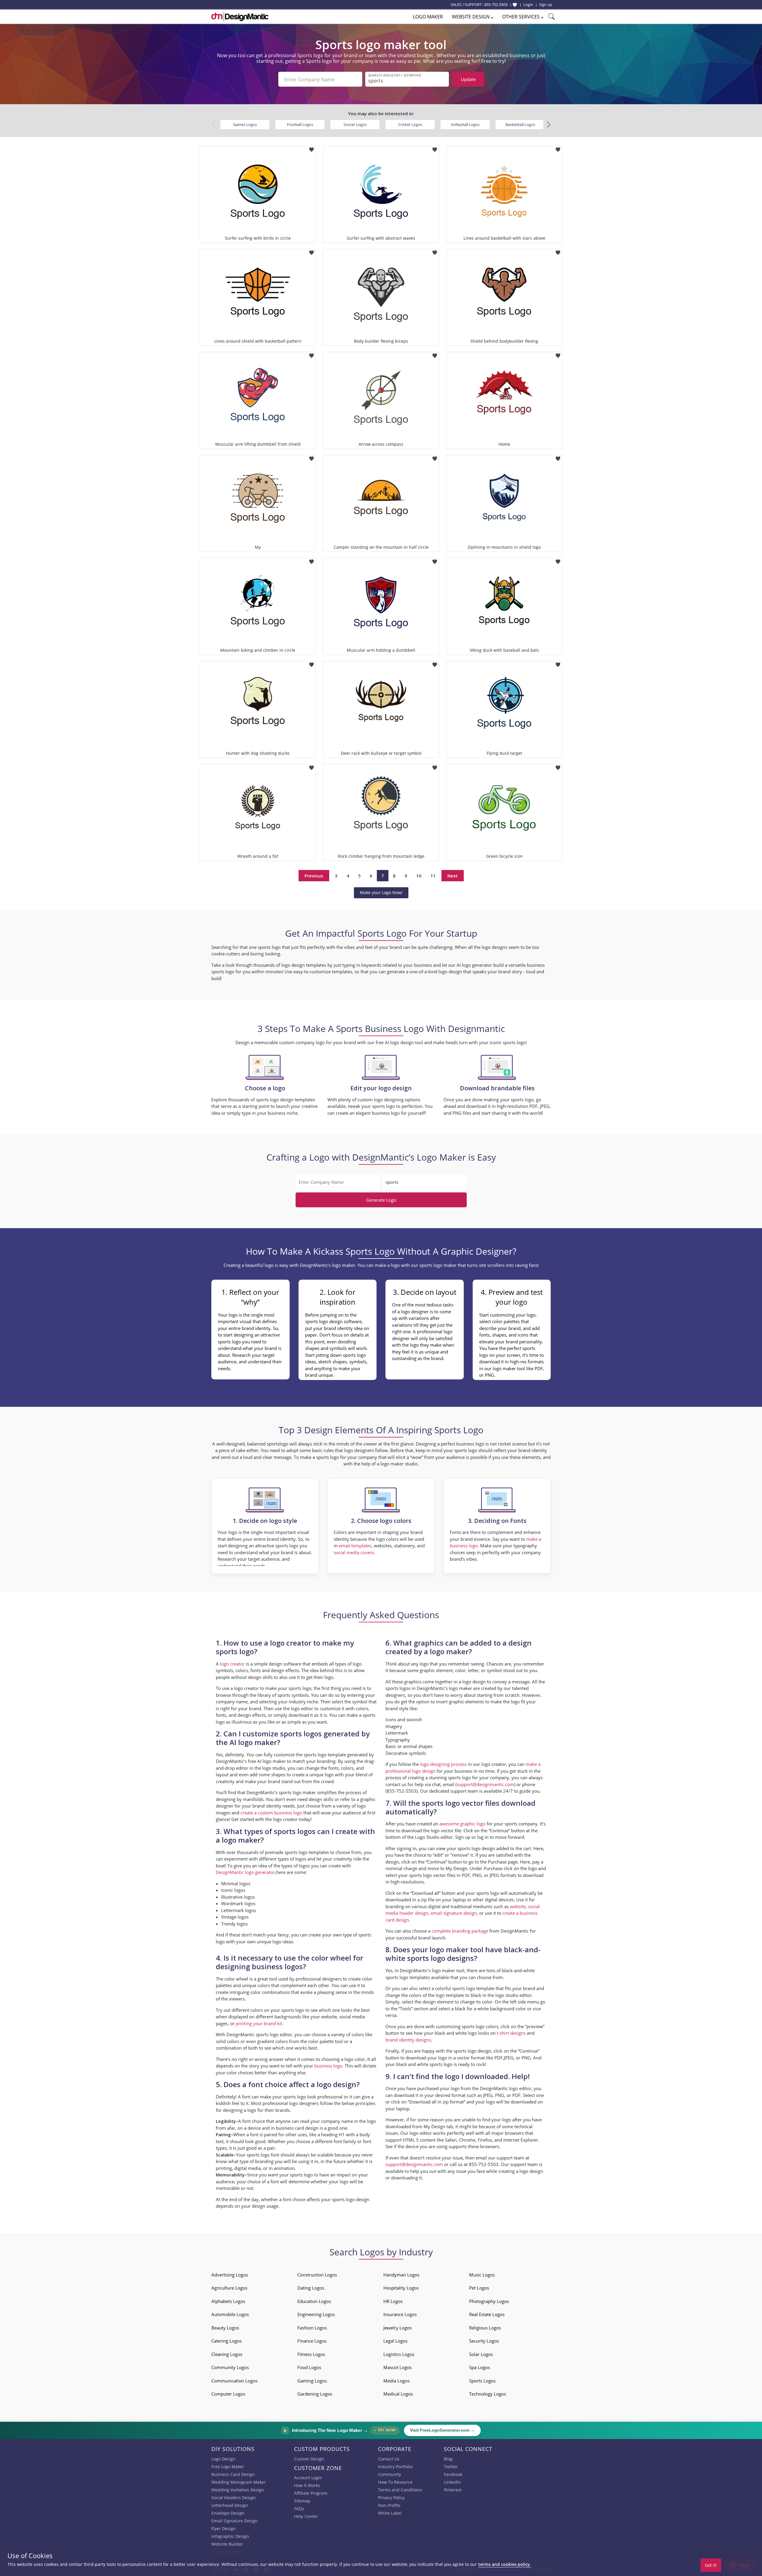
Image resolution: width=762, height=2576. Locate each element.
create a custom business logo (271, 1813)
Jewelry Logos (398, 2328)
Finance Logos (312, 2341)
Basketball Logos (520, 124)
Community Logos (230, 2367)
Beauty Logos (225, 2328)
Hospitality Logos (401, 2288)
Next (453, 876)
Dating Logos (311, 2288)
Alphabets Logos (228, 2301)
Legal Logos (395, 2341)
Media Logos (396, 2381)
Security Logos (484, 2341)
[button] (548, 125)
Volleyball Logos (465, 124)
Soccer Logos (355, 124)
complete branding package (460, 1931)
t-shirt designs (511, 2033)
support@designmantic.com (414, 2164)
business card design (297, 2128)
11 (433, 876)
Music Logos (482, 2275)
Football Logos (300, 124)
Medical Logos (398, 2394)
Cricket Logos (410, 124)
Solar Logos (481, 2354)
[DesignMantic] (240, 16)
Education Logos (314, 2301)
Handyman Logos (401, 2275)
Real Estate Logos (487, 2314)
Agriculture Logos (229, 2288)
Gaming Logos (312, 2381)
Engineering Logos (316, 2314)
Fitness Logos (311, 2354)
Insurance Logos (400, 2314)
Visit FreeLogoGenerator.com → (442, 2430)
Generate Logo (381, 1200)
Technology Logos (488, 2394)
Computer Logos (228, 2394)
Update (468, 79)
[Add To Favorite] (311, 148)
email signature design (454, 1913)
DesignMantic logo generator (245, 1872)
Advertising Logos (230, 2275)
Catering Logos (227, 2341)
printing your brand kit (259, 2023)
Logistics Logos (399, 2354)
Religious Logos (485, 2328)
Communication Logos (234, 2381)
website (518, 1906)
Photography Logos (489, 2301)
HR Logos (393, 2301)
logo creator (232, 1664)
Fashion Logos (312, 2328)
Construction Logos (317, 2275)
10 (419, 876)
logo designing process (443, 1764)
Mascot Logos (398, 2367)
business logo (328, 2066)
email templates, (356, 1546)
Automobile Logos (230, 2314)
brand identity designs (408, 2040)
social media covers (354, 1552)
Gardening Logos (315, 2394)
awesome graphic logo (462, 1824)
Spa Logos (480, 2367)
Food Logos (309, 2367)
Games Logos (245, 124)
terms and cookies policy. (505, 2564)
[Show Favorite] (515, 5)
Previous (314, 876)
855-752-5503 (496, 4)
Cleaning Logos (227, 2354)
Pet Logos (479, 2288)
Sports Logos (482, 2381)
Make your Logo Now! (381, 892)
